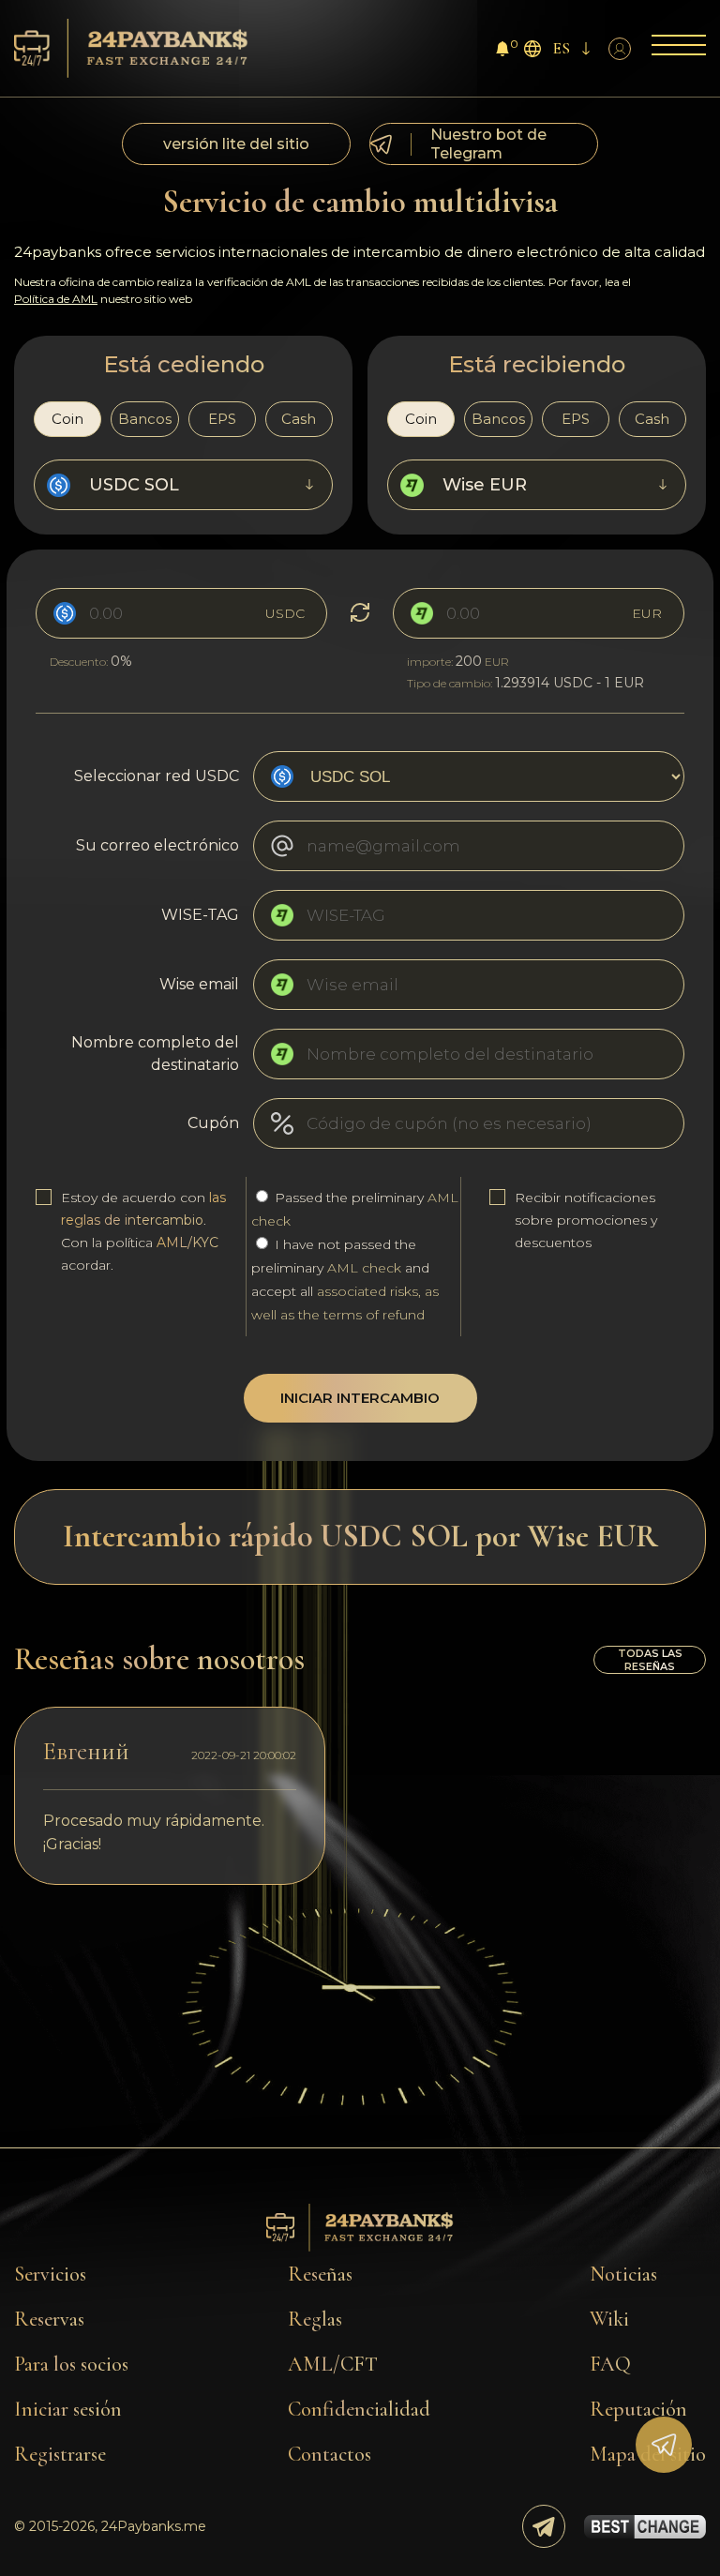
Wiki (609, 2319)
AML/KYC (187, 1243)
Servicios (50, 2274)
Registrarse (60, 2454)
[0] (502, 51)
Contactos (330, 2454)
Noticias (623, 2274)
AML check (364, 1268)
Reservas (49, 2319)
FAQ (610, 2364)
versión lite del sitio (236, 144)
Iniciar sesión (68, 2409)
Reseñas (320, 2274)
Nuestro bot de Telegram (488, 144)
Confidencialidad (359, 2409)
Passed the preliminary (355, 1209)
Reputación (638, 2409)
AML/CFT (333, 2364)
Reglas (315, 2319)
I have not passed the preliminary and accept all (345, 1280)
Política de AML (56, 299)
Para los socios (71, 2364)
